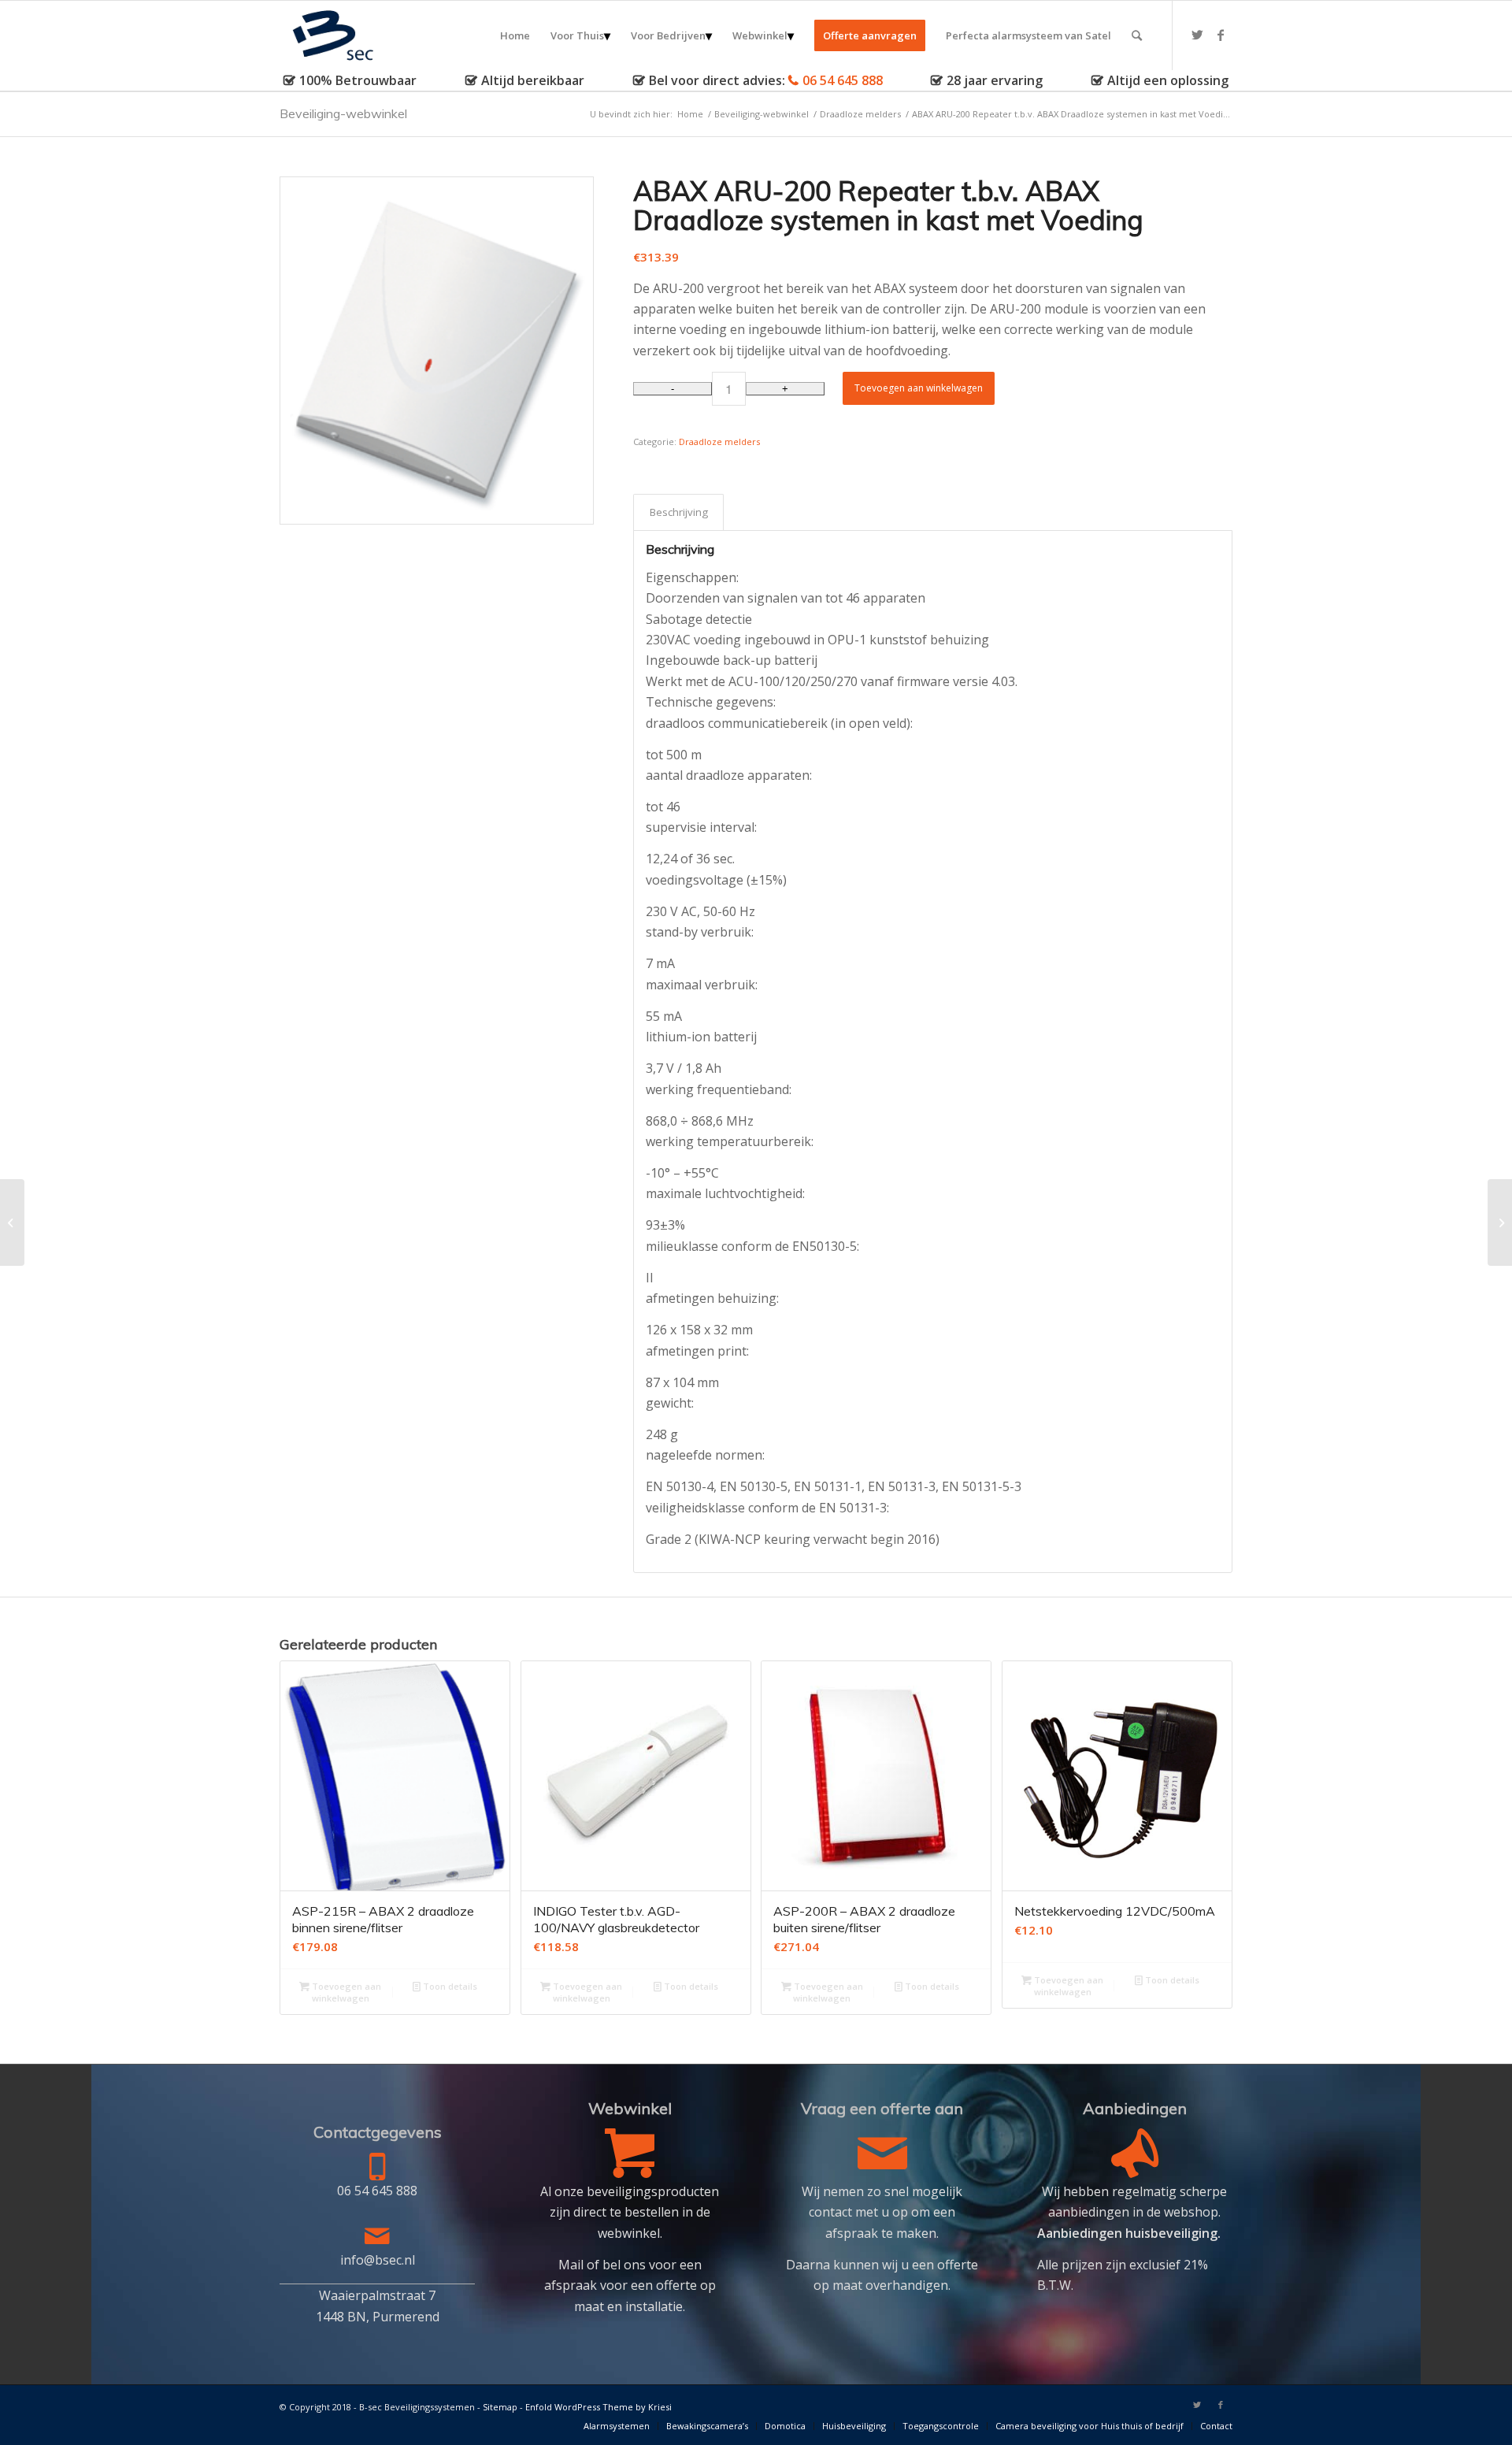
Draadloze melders (719, 442)
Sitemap (500, 2407)
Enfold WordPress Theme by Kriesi (598, 2407)
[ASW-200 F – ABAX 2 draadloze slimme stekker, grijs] (1500, 1222)
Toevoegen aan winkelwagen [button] (345, 1992)
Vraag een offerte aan (882, 2108)
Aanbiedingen (1135, 2108)
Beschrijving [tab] (679, 512)
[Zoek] (1137, 35)
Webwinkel (630, 2108)
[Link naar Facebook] (1221, 35)
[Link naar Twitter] (1197, 35)
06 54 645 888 (843, 80)
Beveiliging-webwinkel (343, 113)
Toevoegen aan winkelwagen (919, 388)
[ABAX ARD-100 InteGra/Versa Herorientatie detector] (12, 1222)
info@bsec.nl (378, 2260)
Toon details (449, 1986)
